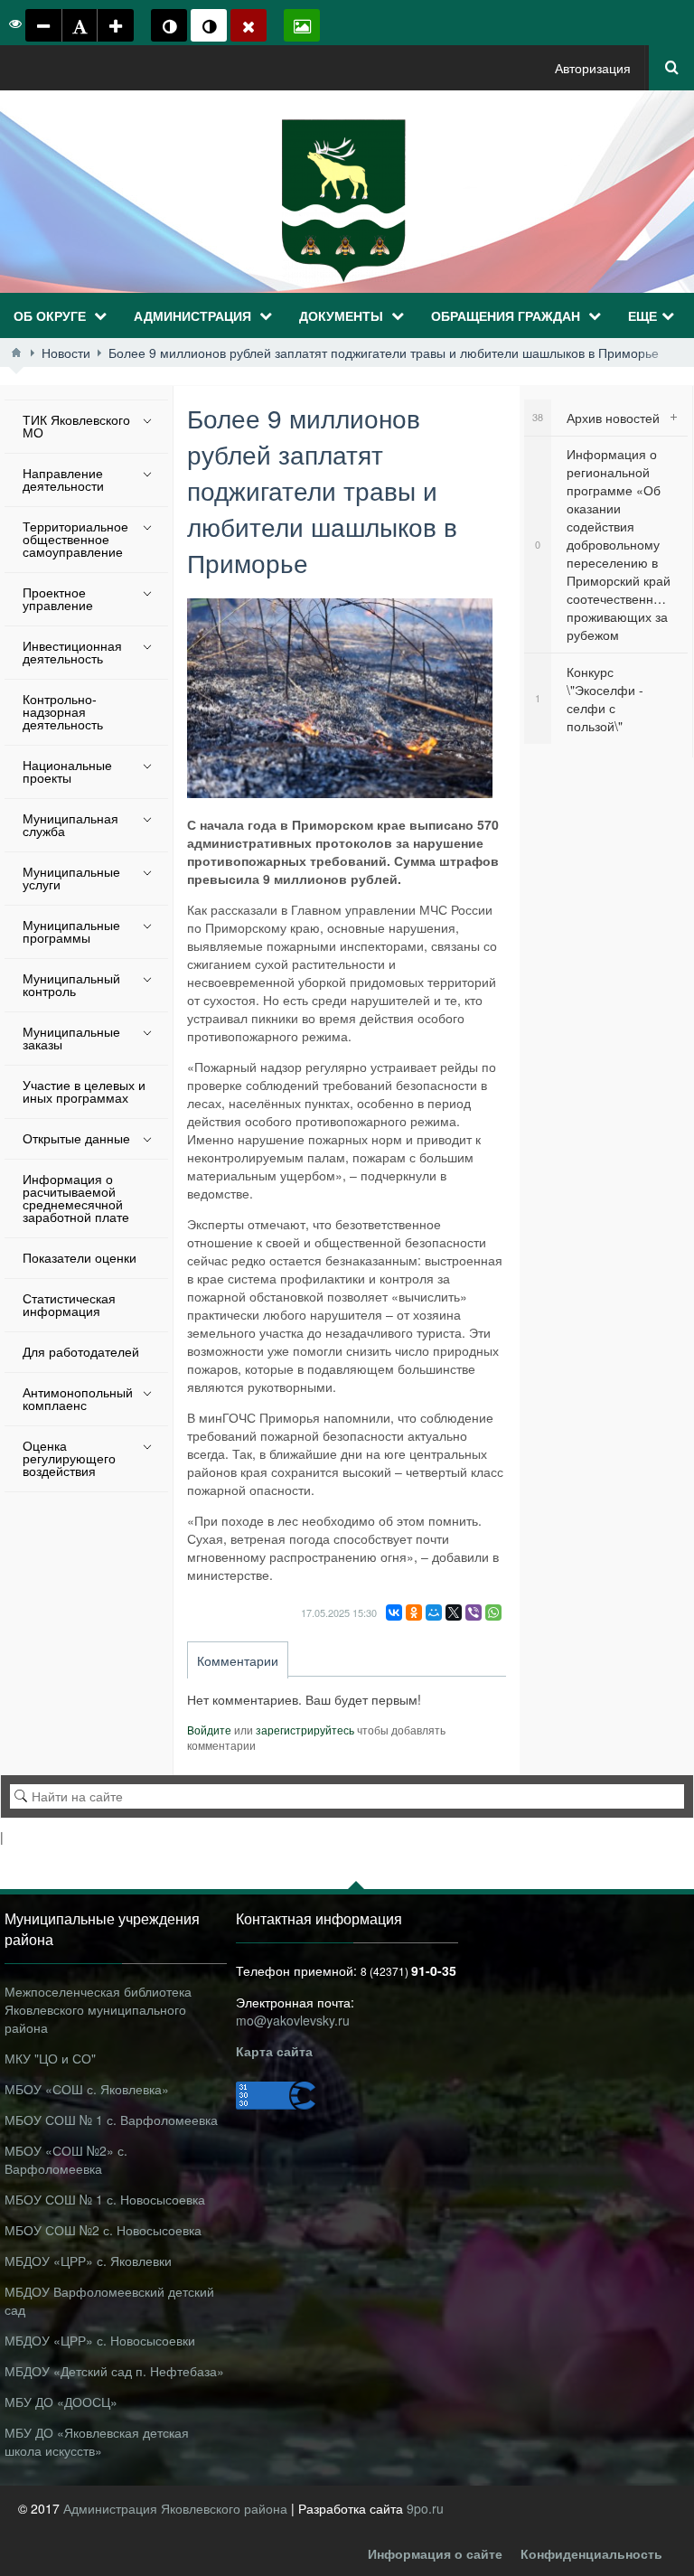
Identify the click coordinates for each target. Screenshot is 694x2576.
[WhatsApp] (493, 1612)
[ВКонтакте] (394, 1612)
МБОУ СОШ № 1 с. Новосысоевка (105, 2199)
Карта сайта (274, 2051)
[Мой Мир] (434, 1612)
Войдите (209, 1730)
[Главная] (16, 353)
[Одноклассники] (414, 1612)
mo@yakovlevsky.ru (293, 2020)
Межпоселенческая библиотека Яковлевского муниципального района (98, 2009)
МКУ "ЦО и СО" (50, 2058)
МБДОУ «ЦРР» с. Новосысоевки (100, 2340)
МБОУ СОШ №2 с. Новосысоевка (103, 2230)
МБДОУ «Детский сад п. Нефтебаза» (114, 2371)
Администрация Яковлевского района (177, 2508)
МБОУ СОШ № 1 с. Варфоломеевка (111, 2120)
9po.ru (425, 2508)
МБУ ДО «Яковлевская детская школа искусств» (97, 2441)
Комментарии (238, 1660)
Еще (642, 315)
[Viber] (474, 1612)
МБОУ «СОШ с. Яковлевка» (87, 2089)
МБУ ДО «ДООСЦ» (61, 2402)
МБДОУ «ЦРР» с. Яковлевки (88, 2261)
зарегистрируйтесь (305, 1730)
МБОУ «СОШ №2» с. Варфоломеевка (66, 2159)
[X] (454, 1612)
